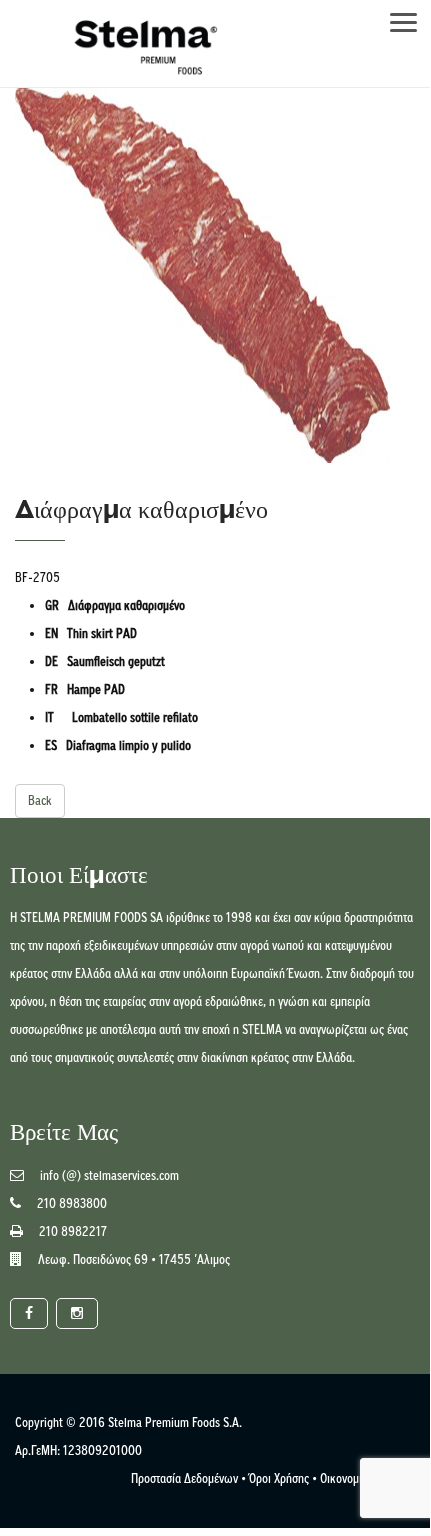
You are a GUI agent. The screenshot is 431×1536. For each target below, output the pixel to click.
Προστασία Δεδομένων (184, 1478)
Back (40, 800)
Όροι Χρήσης (279, 1478)
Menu (413, 16)
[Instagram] (77, 1313)
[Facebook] (29, 1313)
